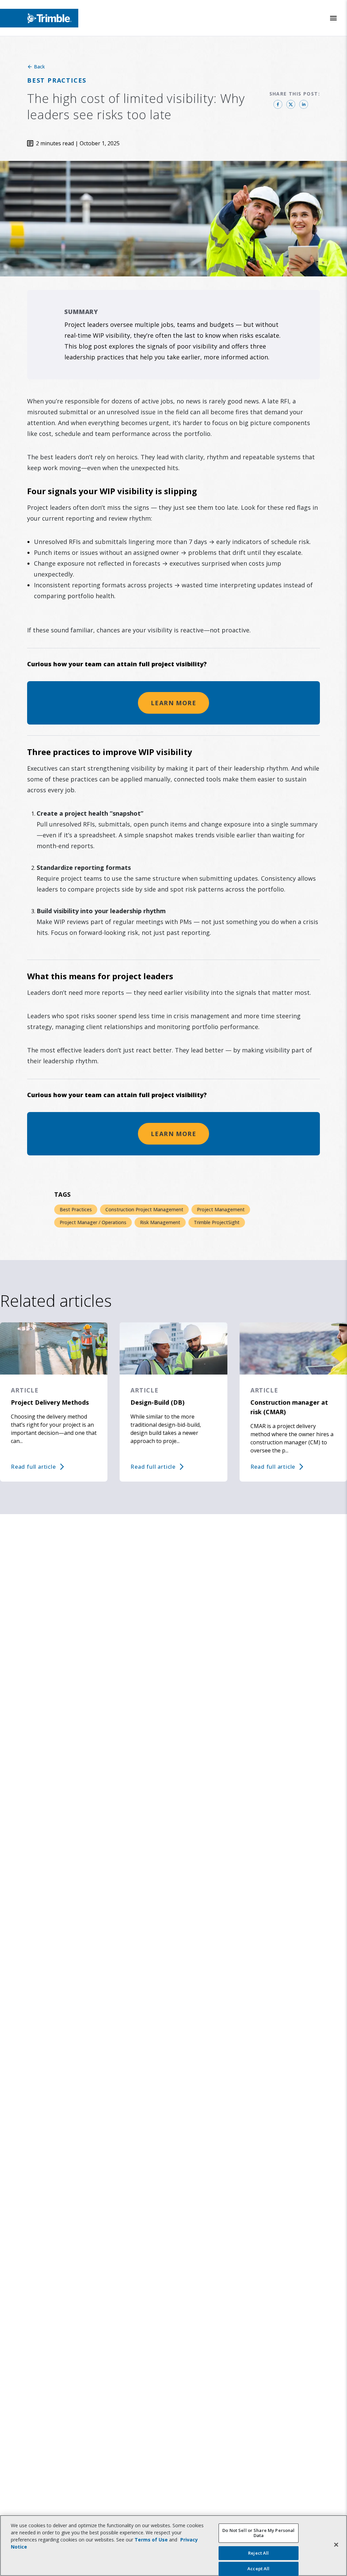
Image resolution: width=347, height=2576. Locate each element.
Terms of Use (151, 2540)
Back (39, 67)
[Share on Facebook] (278, 104)
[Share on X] (291, 104)
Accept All (258, 2569)
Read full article (33, 1467)
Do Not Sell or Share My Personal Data (258, 2533)
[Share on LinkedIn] (304, 104)
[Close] (336, 2544)
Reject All (258, 2553)
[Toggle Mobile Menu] (333, 18)
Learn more (173, 703)
